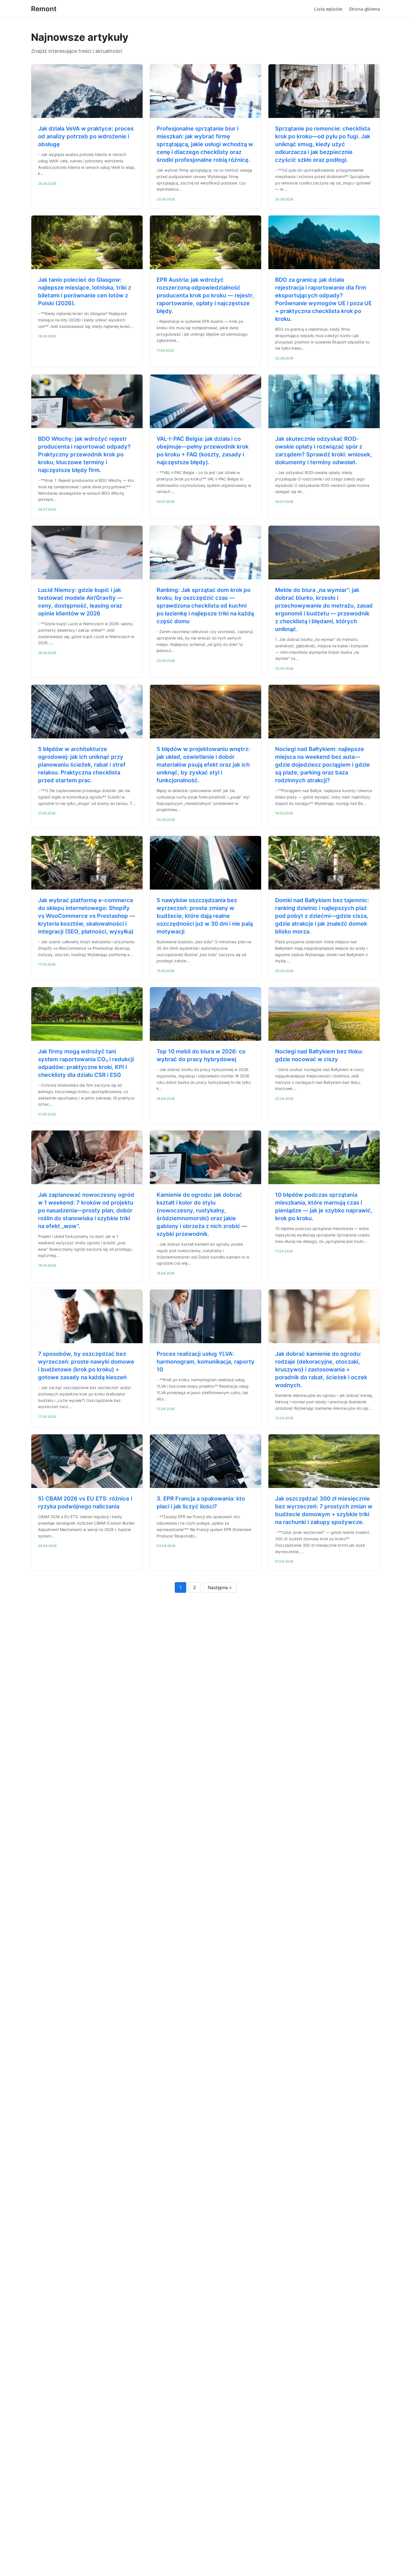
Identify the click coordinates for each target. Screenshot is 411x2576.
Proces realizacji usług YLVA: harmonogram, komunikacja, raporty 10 (206, 1362)
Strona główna (364, 9)
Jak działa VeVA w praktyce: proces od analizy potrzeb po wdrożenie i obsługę (86, 136)
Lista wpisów (328, 9)
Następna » (220, 1587)
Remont (44, 9)
